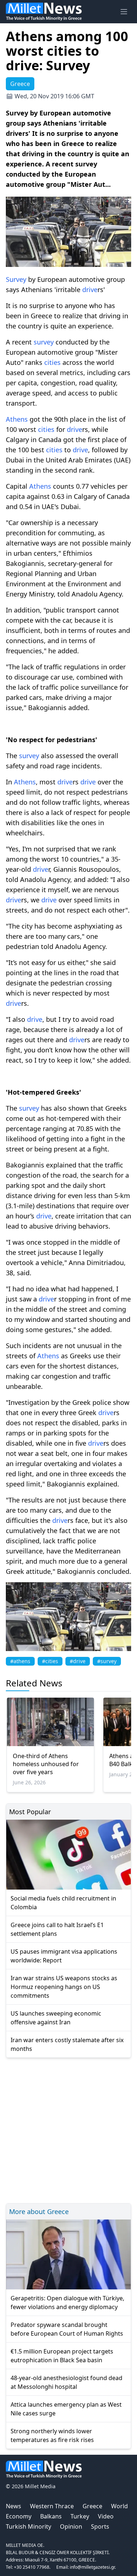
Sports (100, 2526)
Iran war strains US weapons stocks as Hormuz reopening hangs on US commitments (64, 1987)
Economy (19, 2516)
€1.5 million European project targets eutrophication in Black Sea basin (62, 2356)
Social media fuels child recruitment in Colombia (63, 1903)
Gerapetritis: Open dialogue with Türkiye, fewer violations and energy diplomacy (67, 2303)
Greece (92, 2506)
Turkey (80, 2516)
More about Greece (39, 2211)
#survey (107, 1661)
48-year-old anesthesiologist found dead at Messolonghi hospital (66, 2382)
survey (44, 342)
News (14, 2506)
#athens (20, 1661)
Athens (17, 419)
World (119, 2506)
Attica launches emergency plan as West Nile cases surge (66, 2409)
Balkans (51, 2516)
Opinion (71, 2526)
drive (90, 289)
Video (106, 2516)
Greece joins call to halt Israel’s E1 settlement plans (57, 1929)
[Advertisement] (68, 2129)
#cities (50, 1661)
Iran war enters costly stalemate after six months (67, 2044)
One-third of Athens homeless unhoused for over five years (46, 1764)
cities (52, 362)
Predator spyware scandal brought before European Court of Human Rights (67, 2329)
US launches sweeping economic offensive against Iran (56, 2018)
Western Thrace (52, 2506)
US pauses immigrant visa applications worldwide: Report (64, 1956)
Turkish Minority (28, 2526)
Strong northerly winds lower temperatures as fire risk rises (52, 2435)
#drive (78, 1661)
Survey (16, 279)
